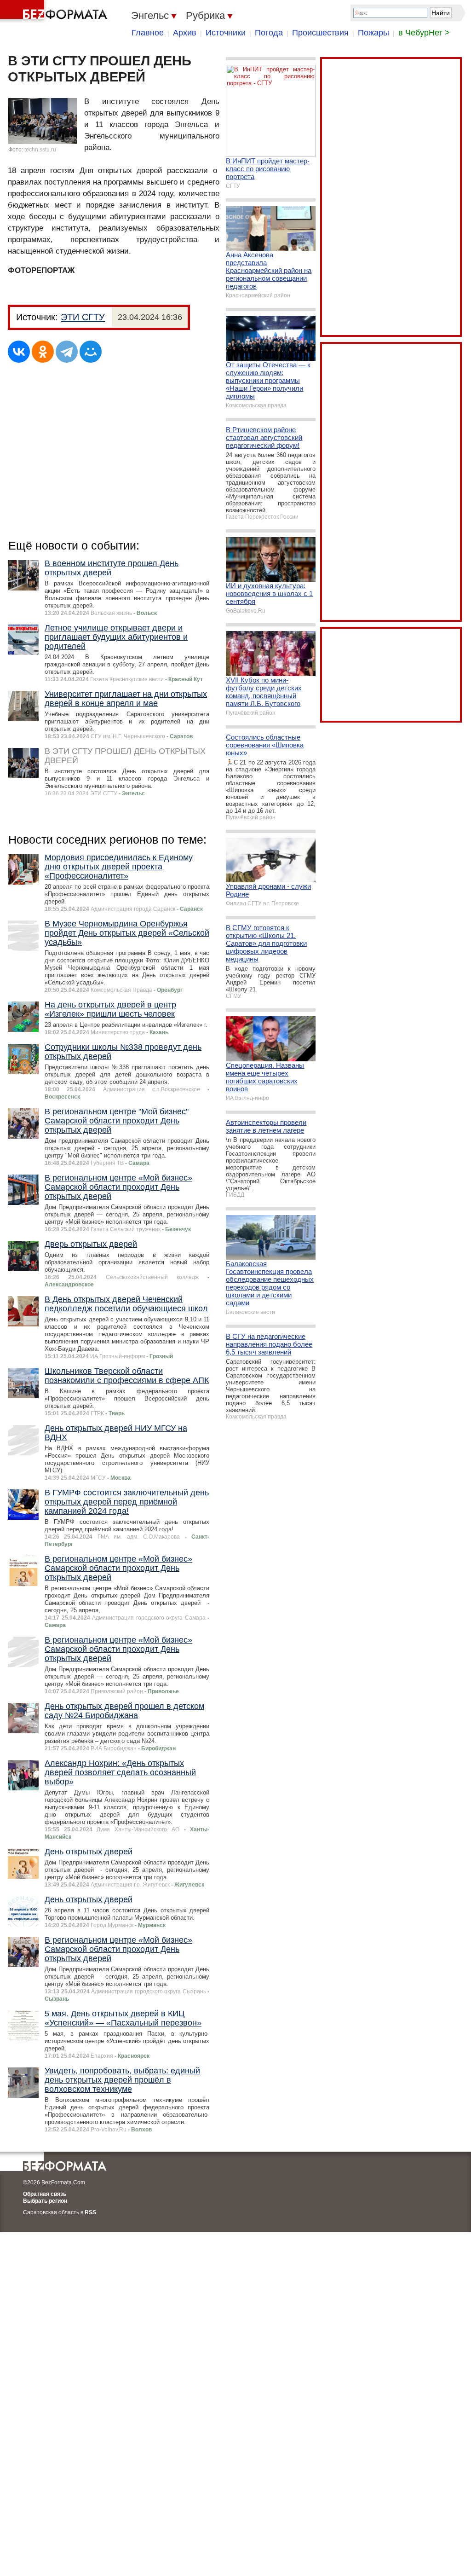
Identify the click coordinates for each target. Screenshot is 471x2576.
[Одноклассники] (43, 352)
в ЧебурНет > (424, 33)
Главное (148, 33)
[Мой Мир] (91, 352)
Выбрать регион (45, 2201)
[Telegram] (67, 352)
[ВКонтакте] (19, 352)
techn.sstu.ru (40, 150)
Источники (226, 33)
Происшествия (320, 33)
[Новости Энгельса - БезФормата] (55, 12)
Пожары (373, 33)
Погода (269, 33)
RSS (90, 2212)
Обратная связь (45, 2194)
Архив (185, 33)
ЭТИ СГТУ (83, 317)
